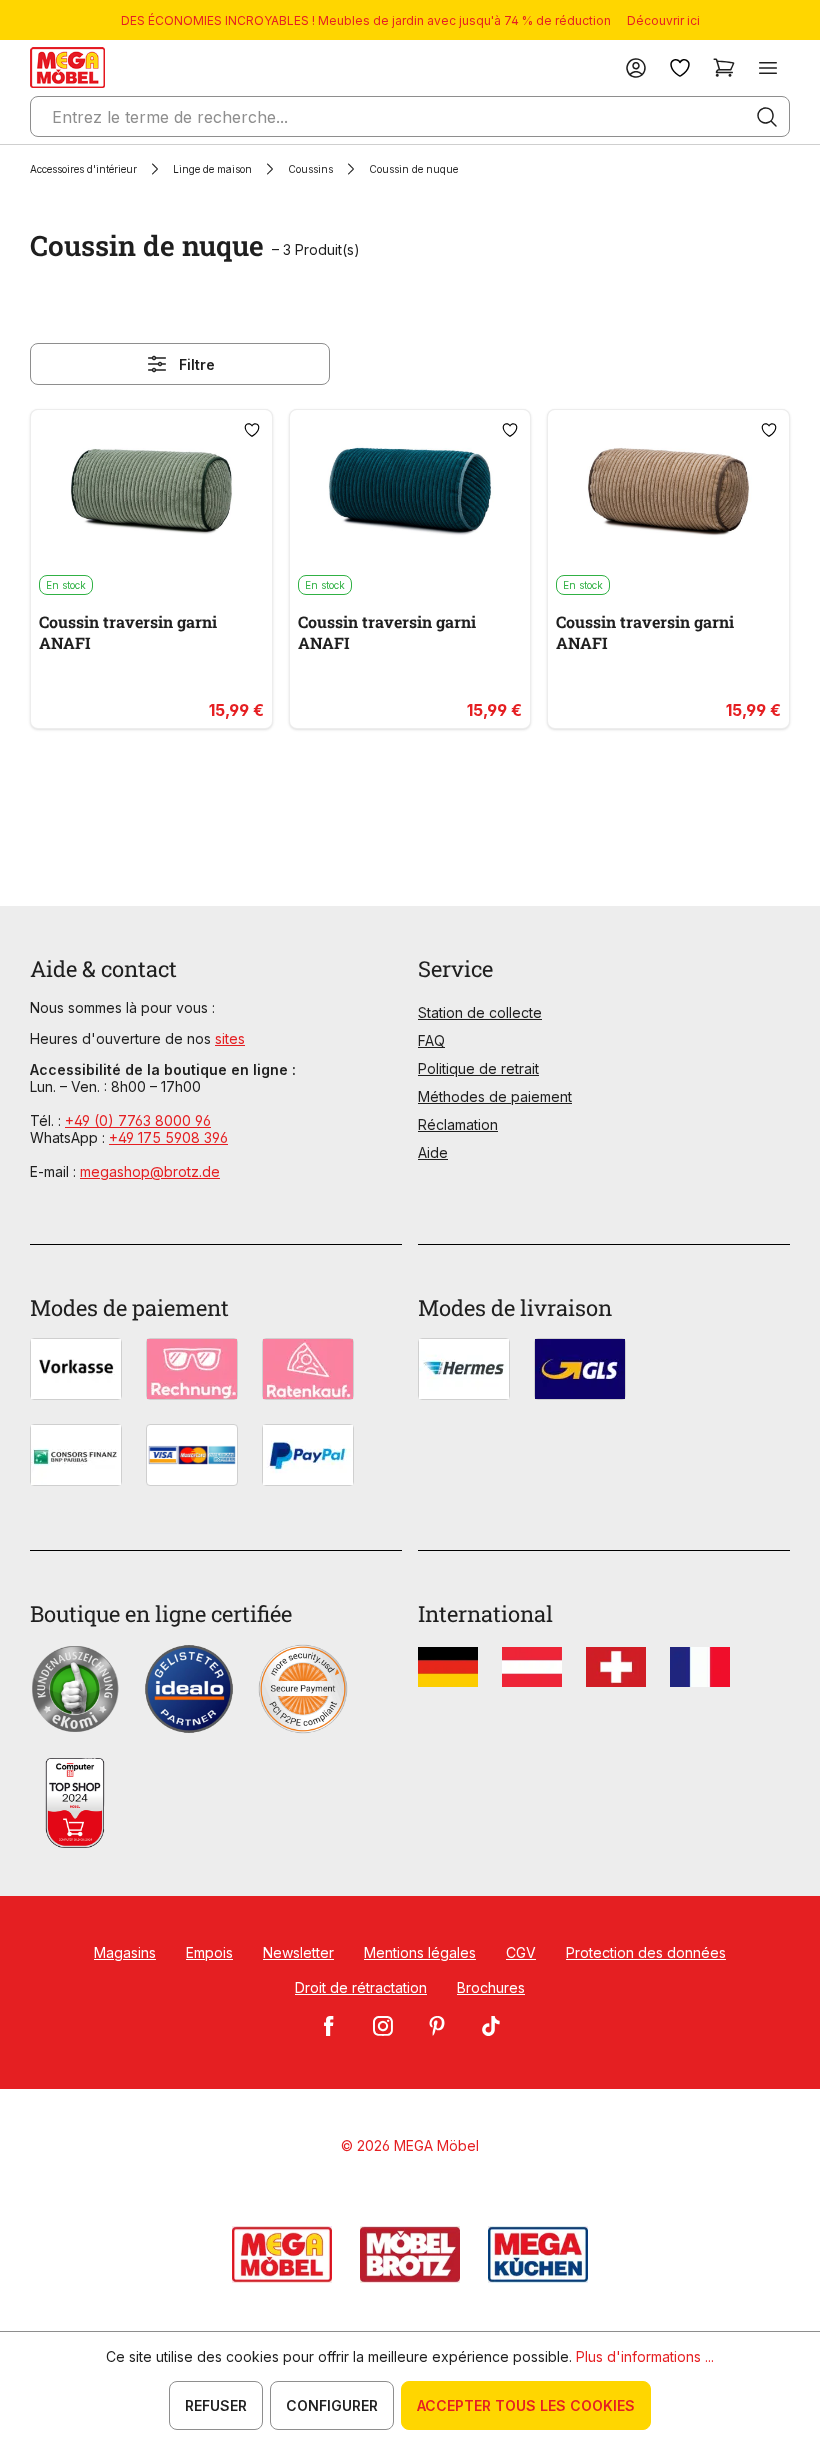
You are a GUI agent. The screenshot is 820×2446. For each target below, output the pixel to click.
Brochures (491, 1987)
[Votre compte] (636, 67)
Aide (433, 1152)
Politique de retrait (478, 1068)
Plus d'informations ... (645, 2356)
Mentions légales (420, 1952)
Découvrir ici (663, 20)
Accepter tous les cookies (526, 2405)
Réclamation (458, 1124)
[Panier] (724, 67)
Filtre (197, 364)
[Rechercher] (767, 117)
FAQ (431, 1040)
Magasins (125, 1952)
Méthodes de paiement (495, 1096)
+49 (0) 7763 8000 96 (138, 1120)
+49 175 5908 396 (168, 1137)
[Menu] (768, 67)
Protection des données (646, 1952)
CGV (521, 1952)
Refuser (216, 2405)
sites (230, 1038)
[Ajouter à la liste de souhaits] (252, 430)
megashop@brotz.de (150, 1171)
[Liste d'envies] (680, 67)
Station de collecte (480, 1012)
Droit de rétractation (361, 1987)
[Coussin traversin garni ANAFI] (151, 492)
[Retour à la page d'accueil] (67, 67)
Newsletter (298, 1952)
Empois (209, 1952)
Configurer (332, 2405)
